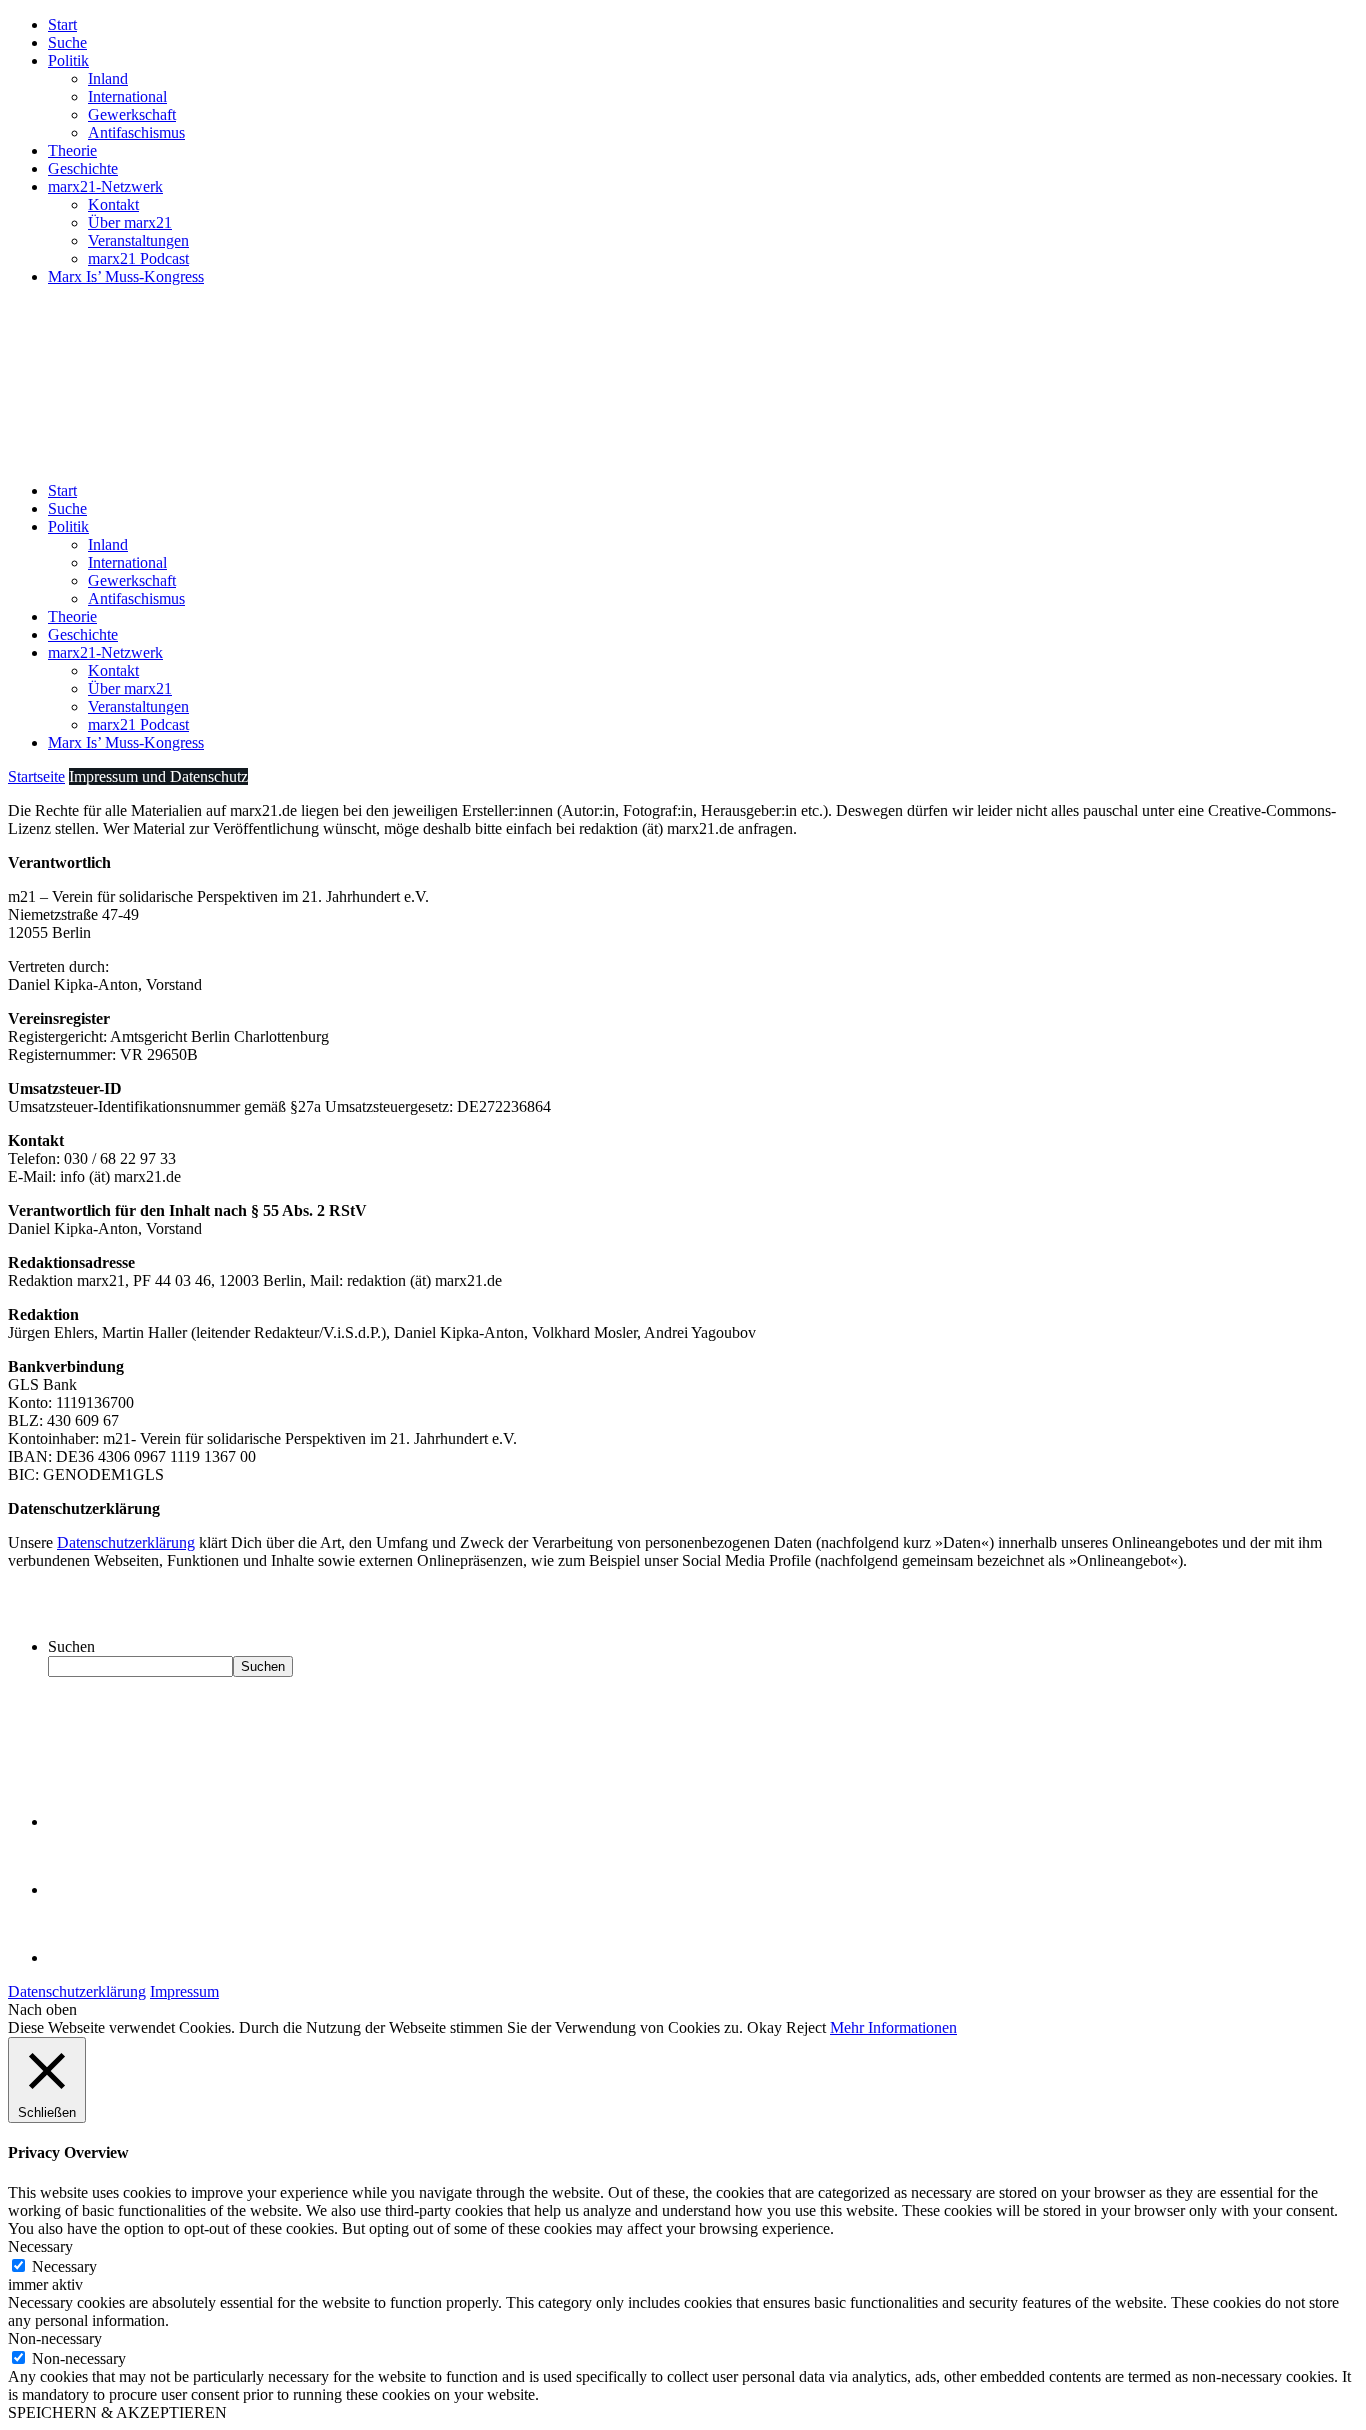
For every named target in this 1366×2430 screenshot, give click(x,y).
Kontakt (113, 204)
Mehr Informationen (893, 2027)
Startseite (36, 776)
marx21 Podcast (138, 258)
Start (62, 24)
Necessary (64, 2266)
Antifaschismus (136, 132)
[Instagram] (80, 1957)
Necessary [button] (40, 2246)
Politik (68, 60)
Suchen (71, 1646)
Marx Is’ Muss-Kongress (126, 276)
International (127, 96)
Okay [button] (764, 2027)
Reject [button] (806, 2027)
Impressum (184, 1991)
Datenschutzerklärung (126, 1542)
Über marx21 (130, 222)
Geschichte (83, 168)
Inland (108, 78)
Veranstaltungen (138, 240)
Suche (67, 42)
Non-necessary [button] (55, 2338)
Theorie (72, 150)
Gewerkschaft (132, 114)
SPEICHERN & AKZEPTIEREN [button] (117, 2412)
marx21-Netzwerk (105, 186)
